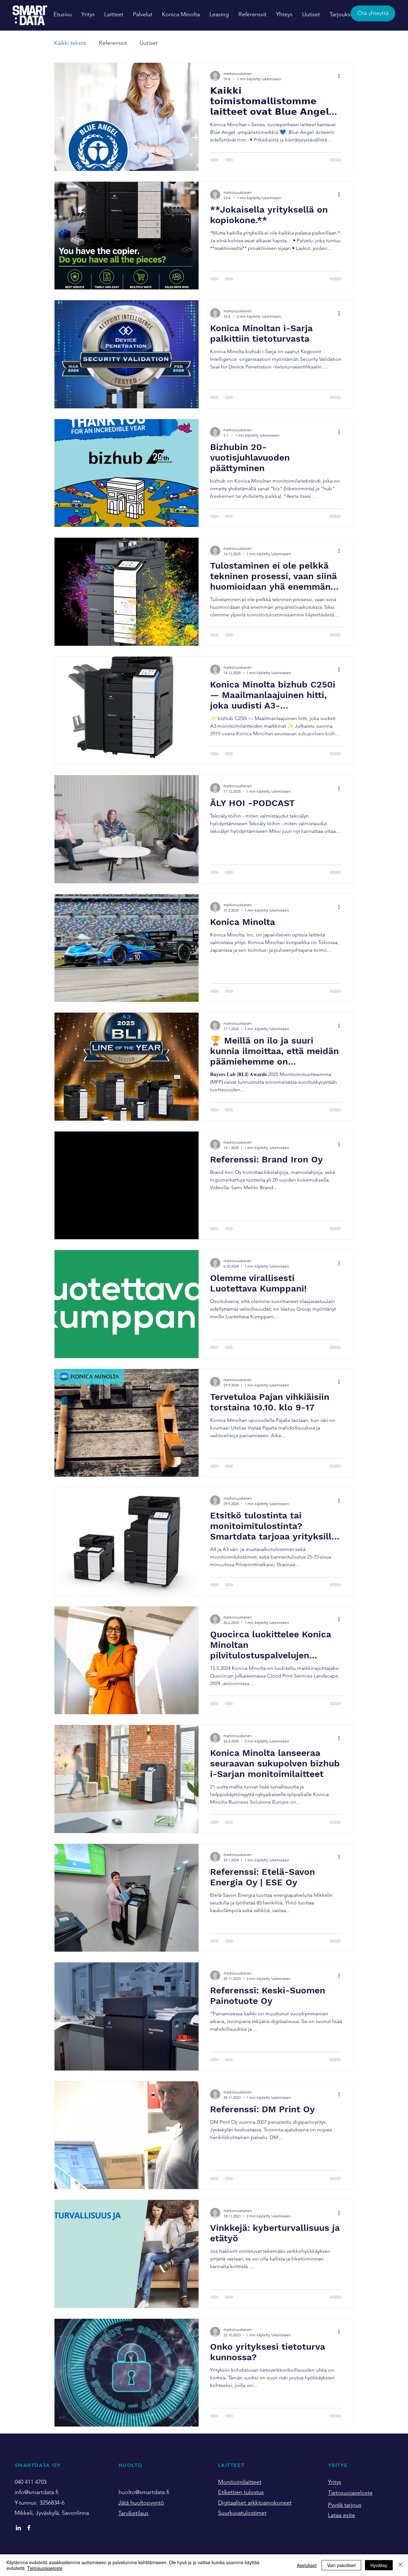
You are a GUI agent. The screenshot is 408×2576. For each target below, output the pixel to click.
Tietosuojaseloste (45, 2568)
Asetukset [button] (307, 2565)
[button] (114, 15)
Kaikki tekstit (70, 43)
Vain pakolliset (341, 2565)
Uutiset (149, 43)
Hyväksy (379, 2565)
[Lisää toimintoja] (341, 76)
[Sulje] (400, 2565)
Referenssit (113, 43)
